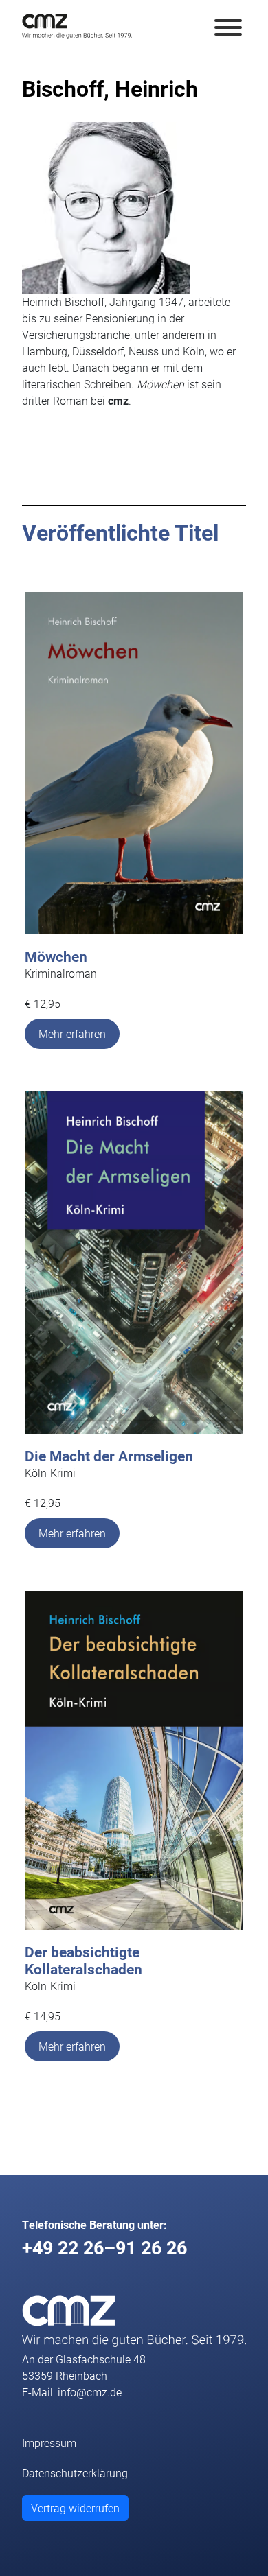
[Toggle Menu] (228, 27)
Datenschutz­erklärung (75, 2473)
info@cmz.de (90, 2392)
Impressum (49, 2443)
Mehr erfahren (72, 1033)
